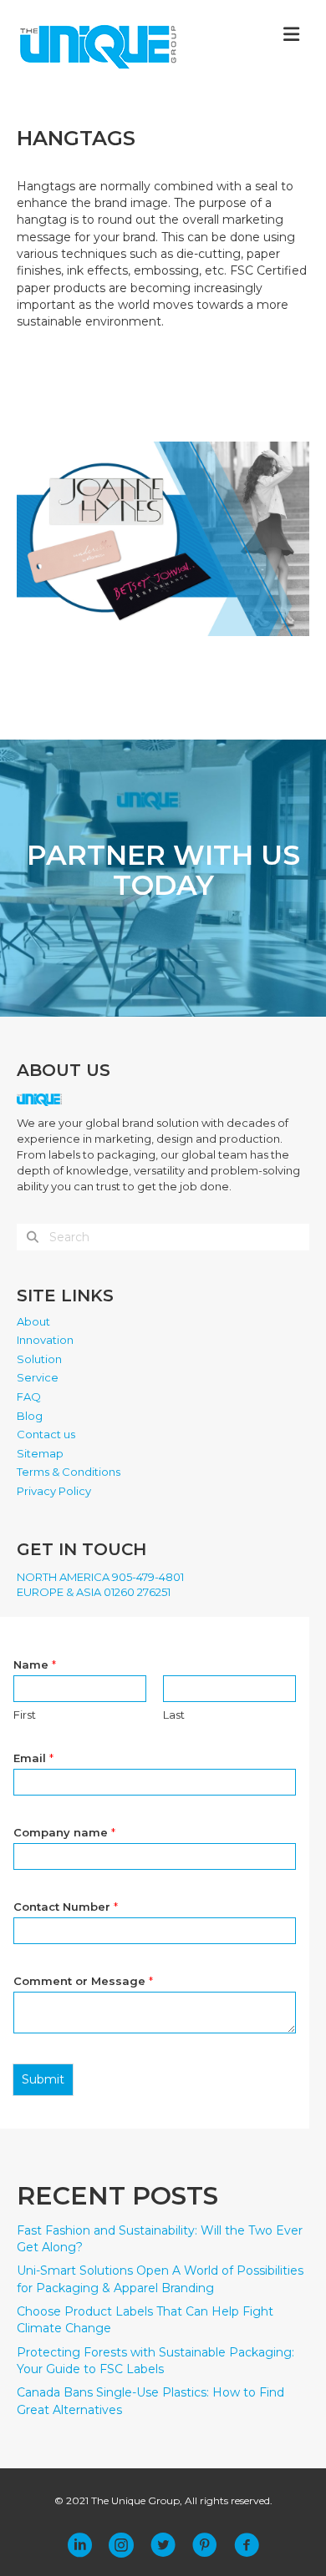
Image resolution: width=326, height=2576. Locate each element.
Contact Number (66, 1907)
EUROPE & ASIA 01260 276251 (94, 1592)
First (25, 1715)
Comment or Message (83, 1981)
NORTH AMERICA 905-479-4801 (100, 1577)
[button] (79, 2545)
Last (174, 1715)
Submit (43, 2079)
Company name (64, 1832)
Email (33, 1758)
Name (35, 1664)
